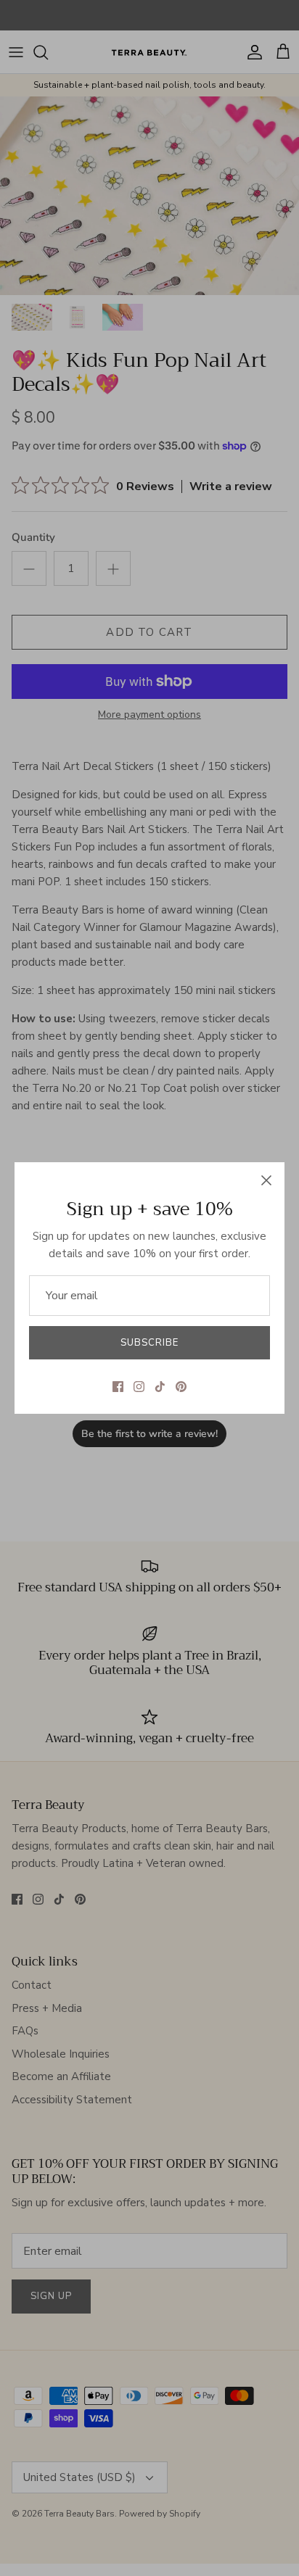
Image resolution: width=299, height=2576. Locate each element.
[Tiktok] (160, 1387)
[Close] (266, 1180)
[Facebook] (118, 1387)
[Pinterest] (181, 1387)
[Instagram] (139, 1387)
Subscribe (149, 1343)
